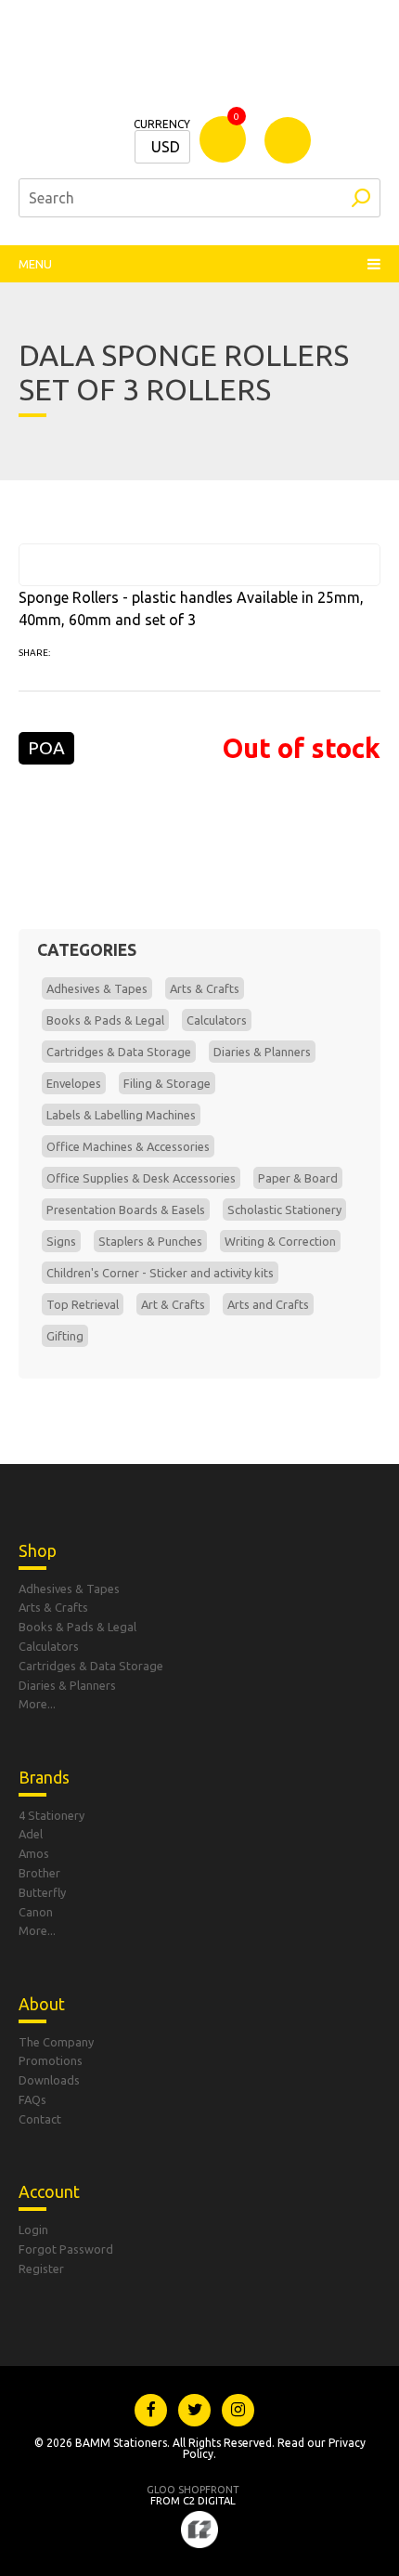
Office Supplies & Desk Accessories (141, 1178)
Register (41, 2269)
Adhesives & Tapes (97, 988)
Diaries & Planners (262, 1052)
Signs (61, 1241)
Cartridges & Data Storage (119, 1052)
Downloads (49, 2080)
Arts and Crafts (268, 1304)
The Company (56, 2042)
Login (33, 2229)
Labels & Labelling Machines (121, 1115)
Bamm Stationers (199, 65)
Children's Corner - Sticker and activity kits (160, 1273)
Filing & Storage (167, 1083)
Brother (39, 1873)
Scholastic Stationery (284, 1210)
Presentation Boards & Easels (126, 1210)
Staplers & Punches (150, 1241)
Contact (40, 2119)
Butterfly (42, 1892)
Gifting (65, 1336)
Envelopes (74, 1083)
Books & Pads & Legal (105, 1020)
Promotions (51, 2060)
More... (37, 1704)
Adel (31, 1834)
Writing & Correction (280, 1241)
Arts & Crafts (205, 988)
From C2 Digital (193, 2495)
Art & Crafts (173, 1304)
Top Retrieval (83, 1304)
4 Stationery (51, 1815)
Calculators (217, 1020)
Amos (34, 1853)
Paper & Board (298, 1178)
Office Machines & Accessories (128, 1146)
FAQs (32, 2099)
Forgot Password (66, 2249)
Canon (36, 1912)
